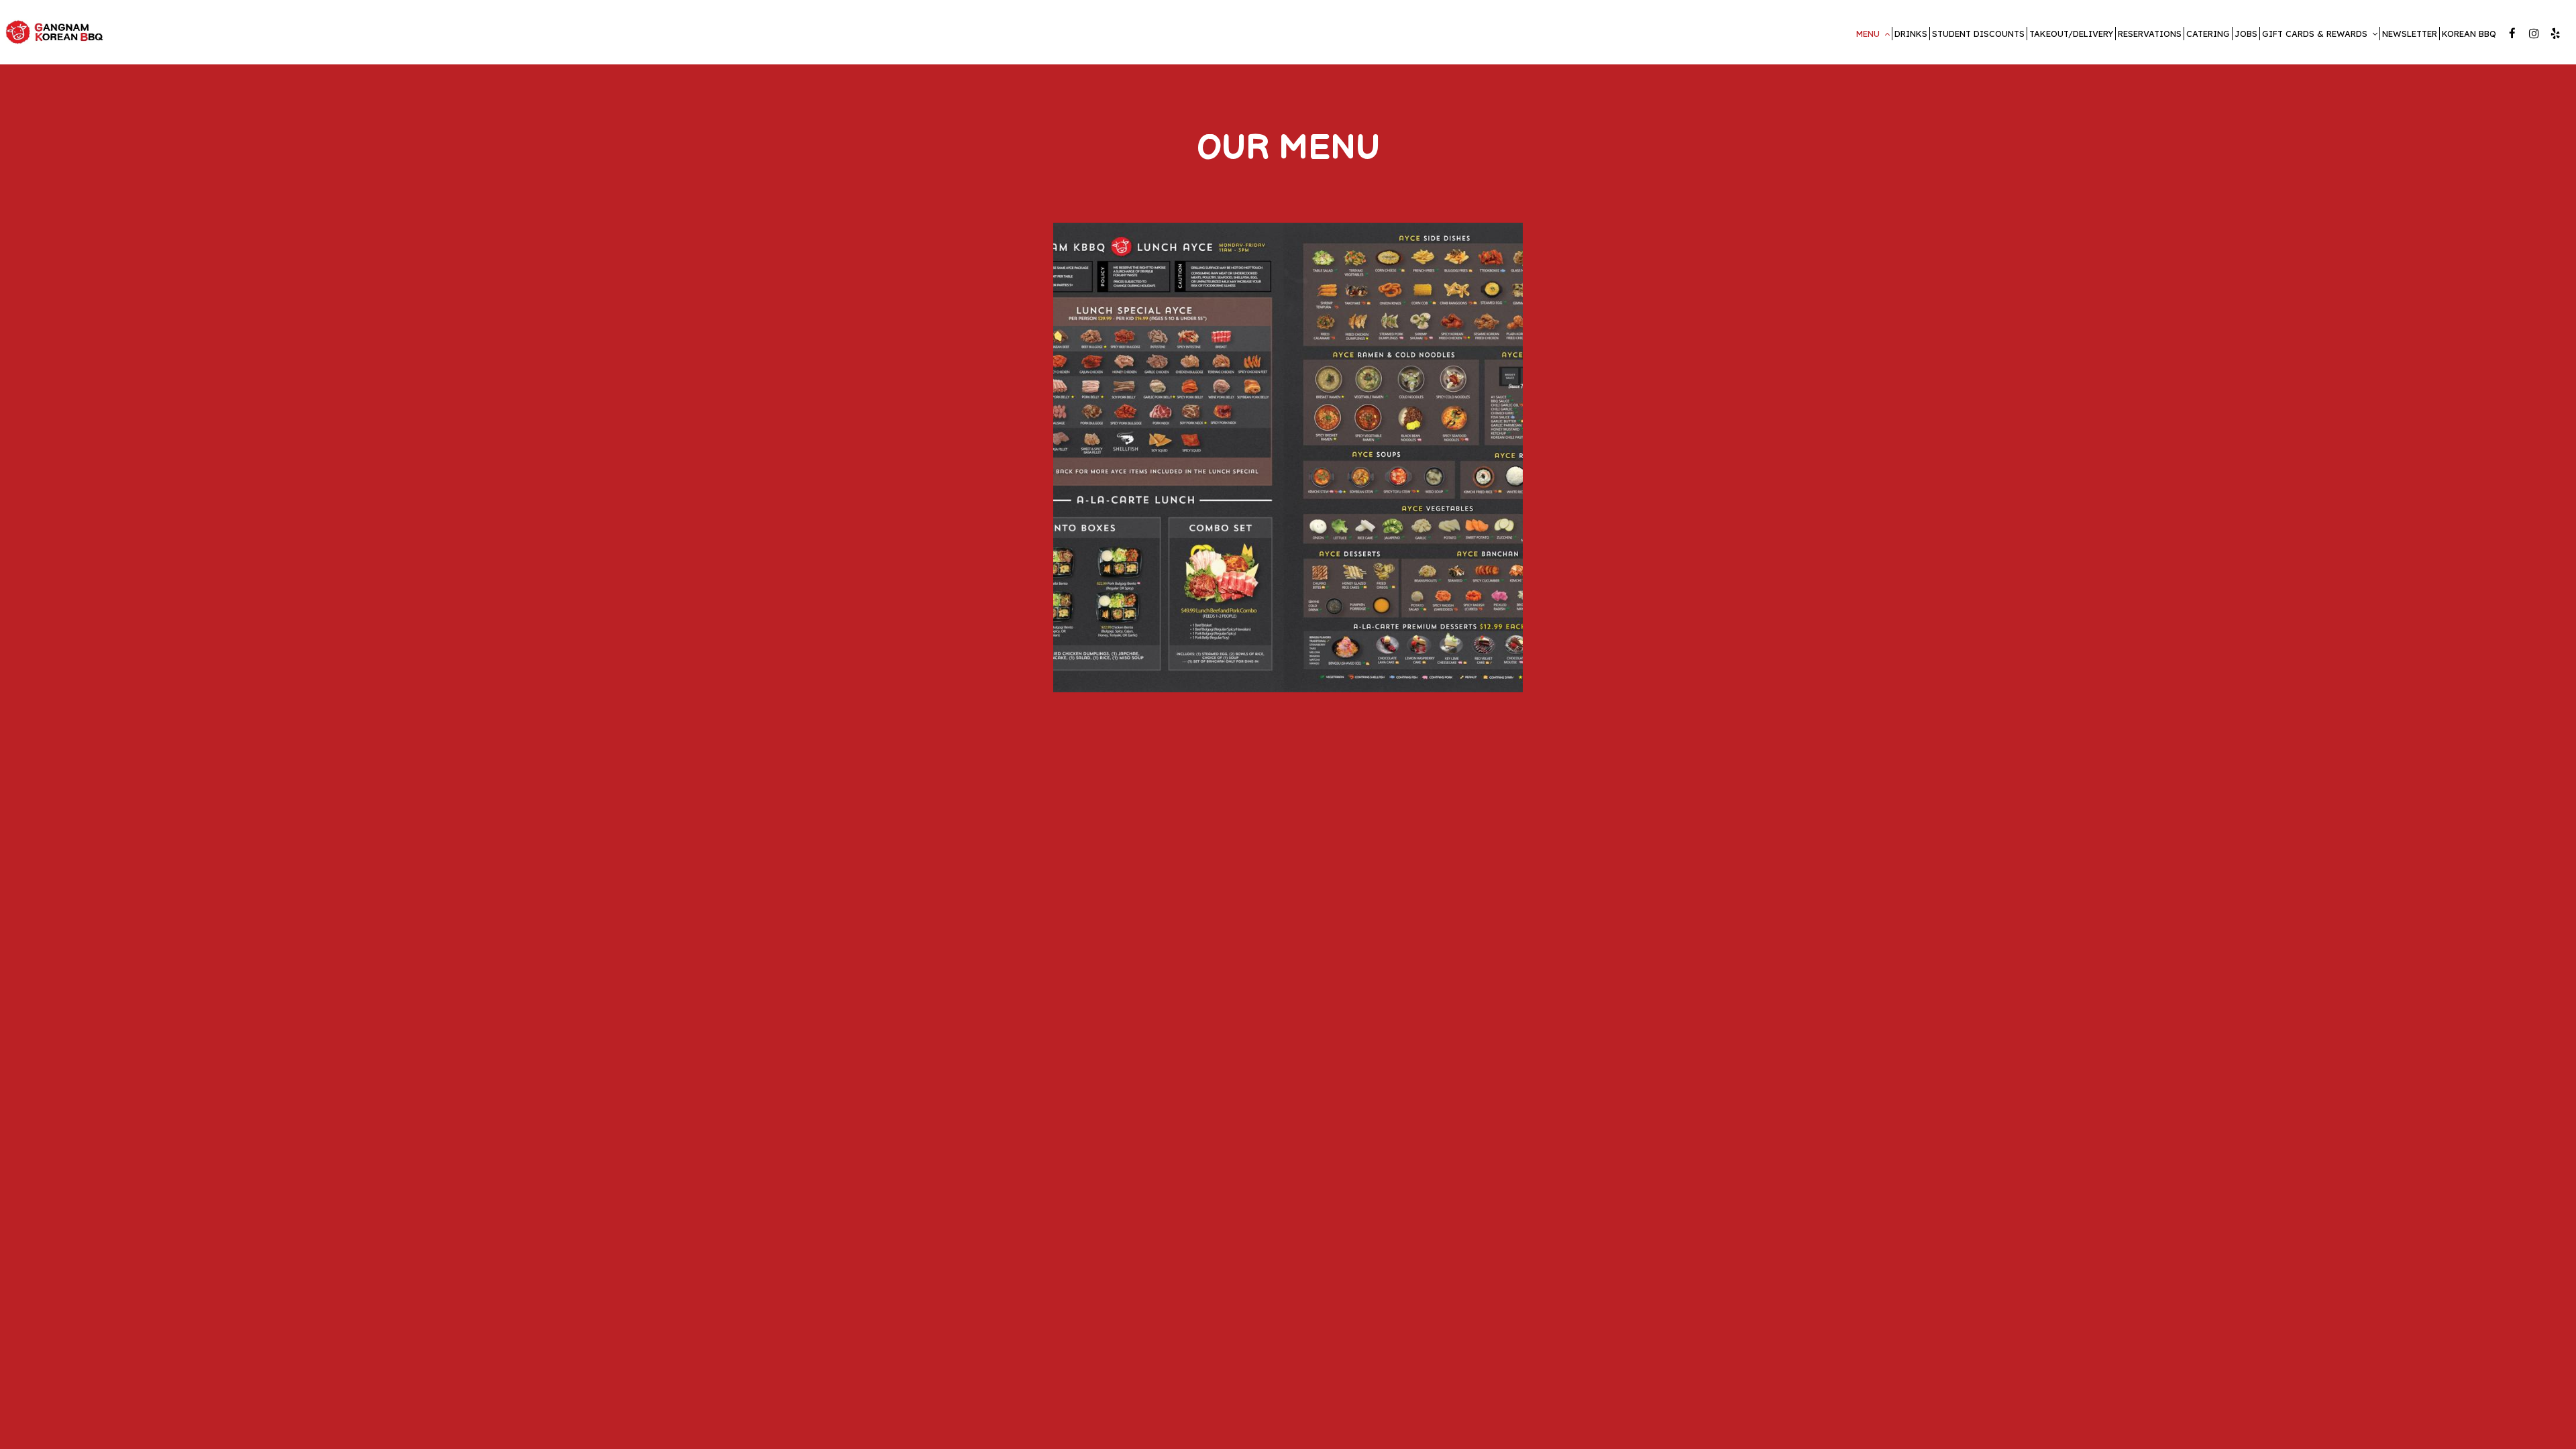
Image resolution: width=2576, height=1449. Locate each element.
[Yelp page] (2555, 34)
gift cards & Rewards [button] (2316, 34)
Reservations (2150, 34)
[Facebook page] (2512, 34)
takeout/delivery (2071, 34)
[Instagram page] (2534, 34)
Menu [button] (1869, 34)
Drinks (1911, 34)
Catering (2208, 34)
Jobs (2246, 34)
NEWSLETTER (2410, 34)
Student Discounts (1978, 34)
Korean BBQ (2469, 34)
